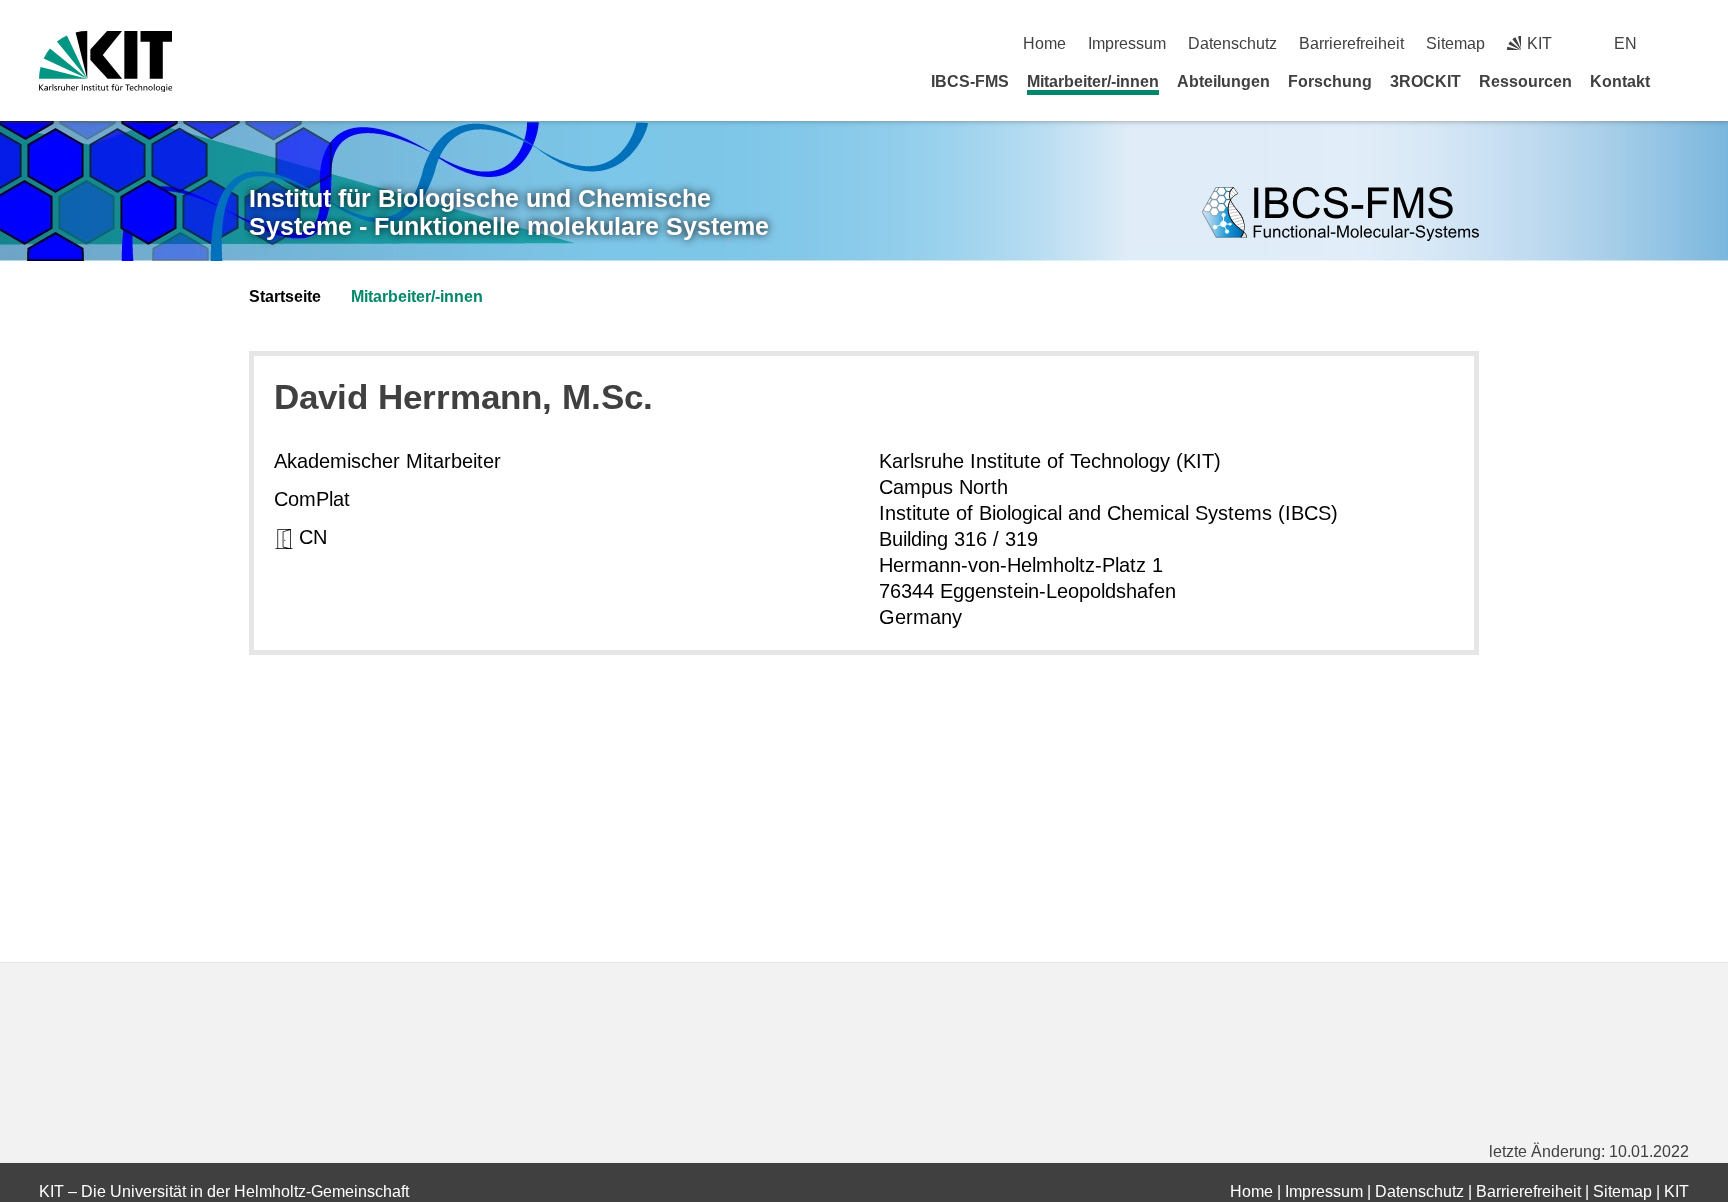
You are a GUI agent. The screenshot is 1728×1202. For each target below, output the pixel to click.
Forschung (1330, 81)
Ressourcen (1525, 81)
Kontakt (1620, 81)
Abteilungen (1223, 81)
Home (1044, 43)
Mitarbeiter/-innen (1093, 81)
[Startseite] (1682, 81)
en (1625, 43)
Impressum (1127, 43)
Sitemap (1455, 43)
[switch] (1681, 43)
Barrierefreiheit (1351, 43)
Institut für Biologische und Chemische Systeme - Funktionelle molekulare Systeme (509, 212)
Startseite (285, 296)
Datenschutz (1232, 43)
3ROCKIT (1425, 81)
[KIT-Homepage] (105, 61)
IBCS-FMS (970, 81)
